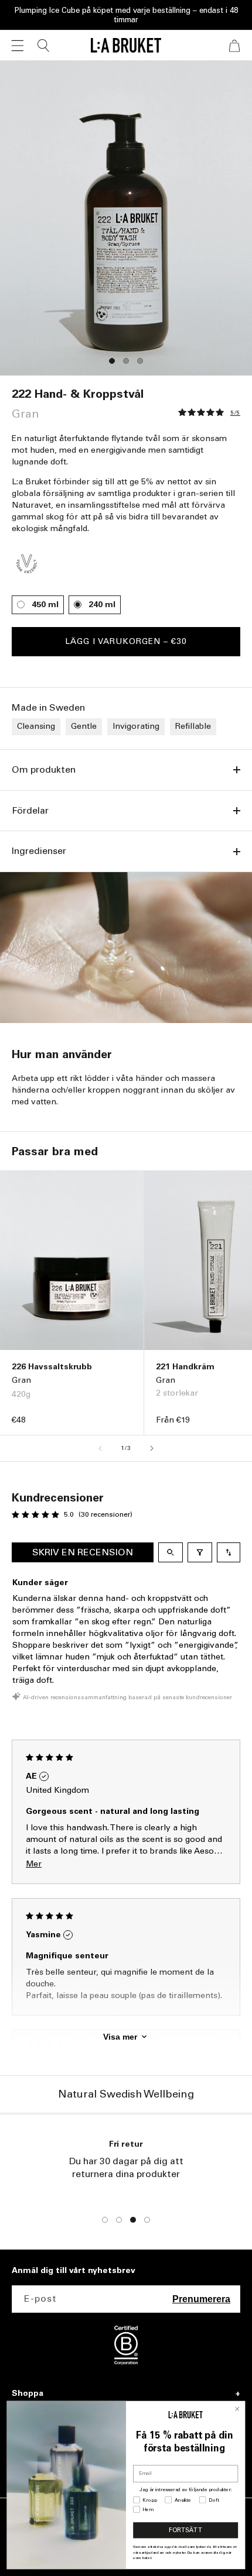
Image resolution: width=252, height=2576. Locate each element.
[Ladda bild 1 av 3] (112, 361)
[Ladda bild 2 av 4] (119, 2220)
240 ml (102, 605)
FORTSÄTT (185, 2530)
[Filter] (200, 1552)
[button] (18, 46)
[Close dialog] (237, 2409)
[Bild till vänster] (100, 1448)
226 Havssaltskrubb (52, 1367)
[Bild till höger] (152, 1448)
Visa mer (120, 2037)
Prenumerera (201, 2299)
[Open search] (171, 1552)
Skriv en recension (83, 1552)
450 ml (45, 605)
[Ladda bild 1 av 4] (105, 2220)
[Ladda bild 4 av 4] (147, 2220)
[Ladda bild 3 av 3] (140, 361)
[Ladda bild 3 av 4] (133, 2220)
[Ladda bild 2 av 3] (126, 361)
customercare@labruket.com (126, 2187)
